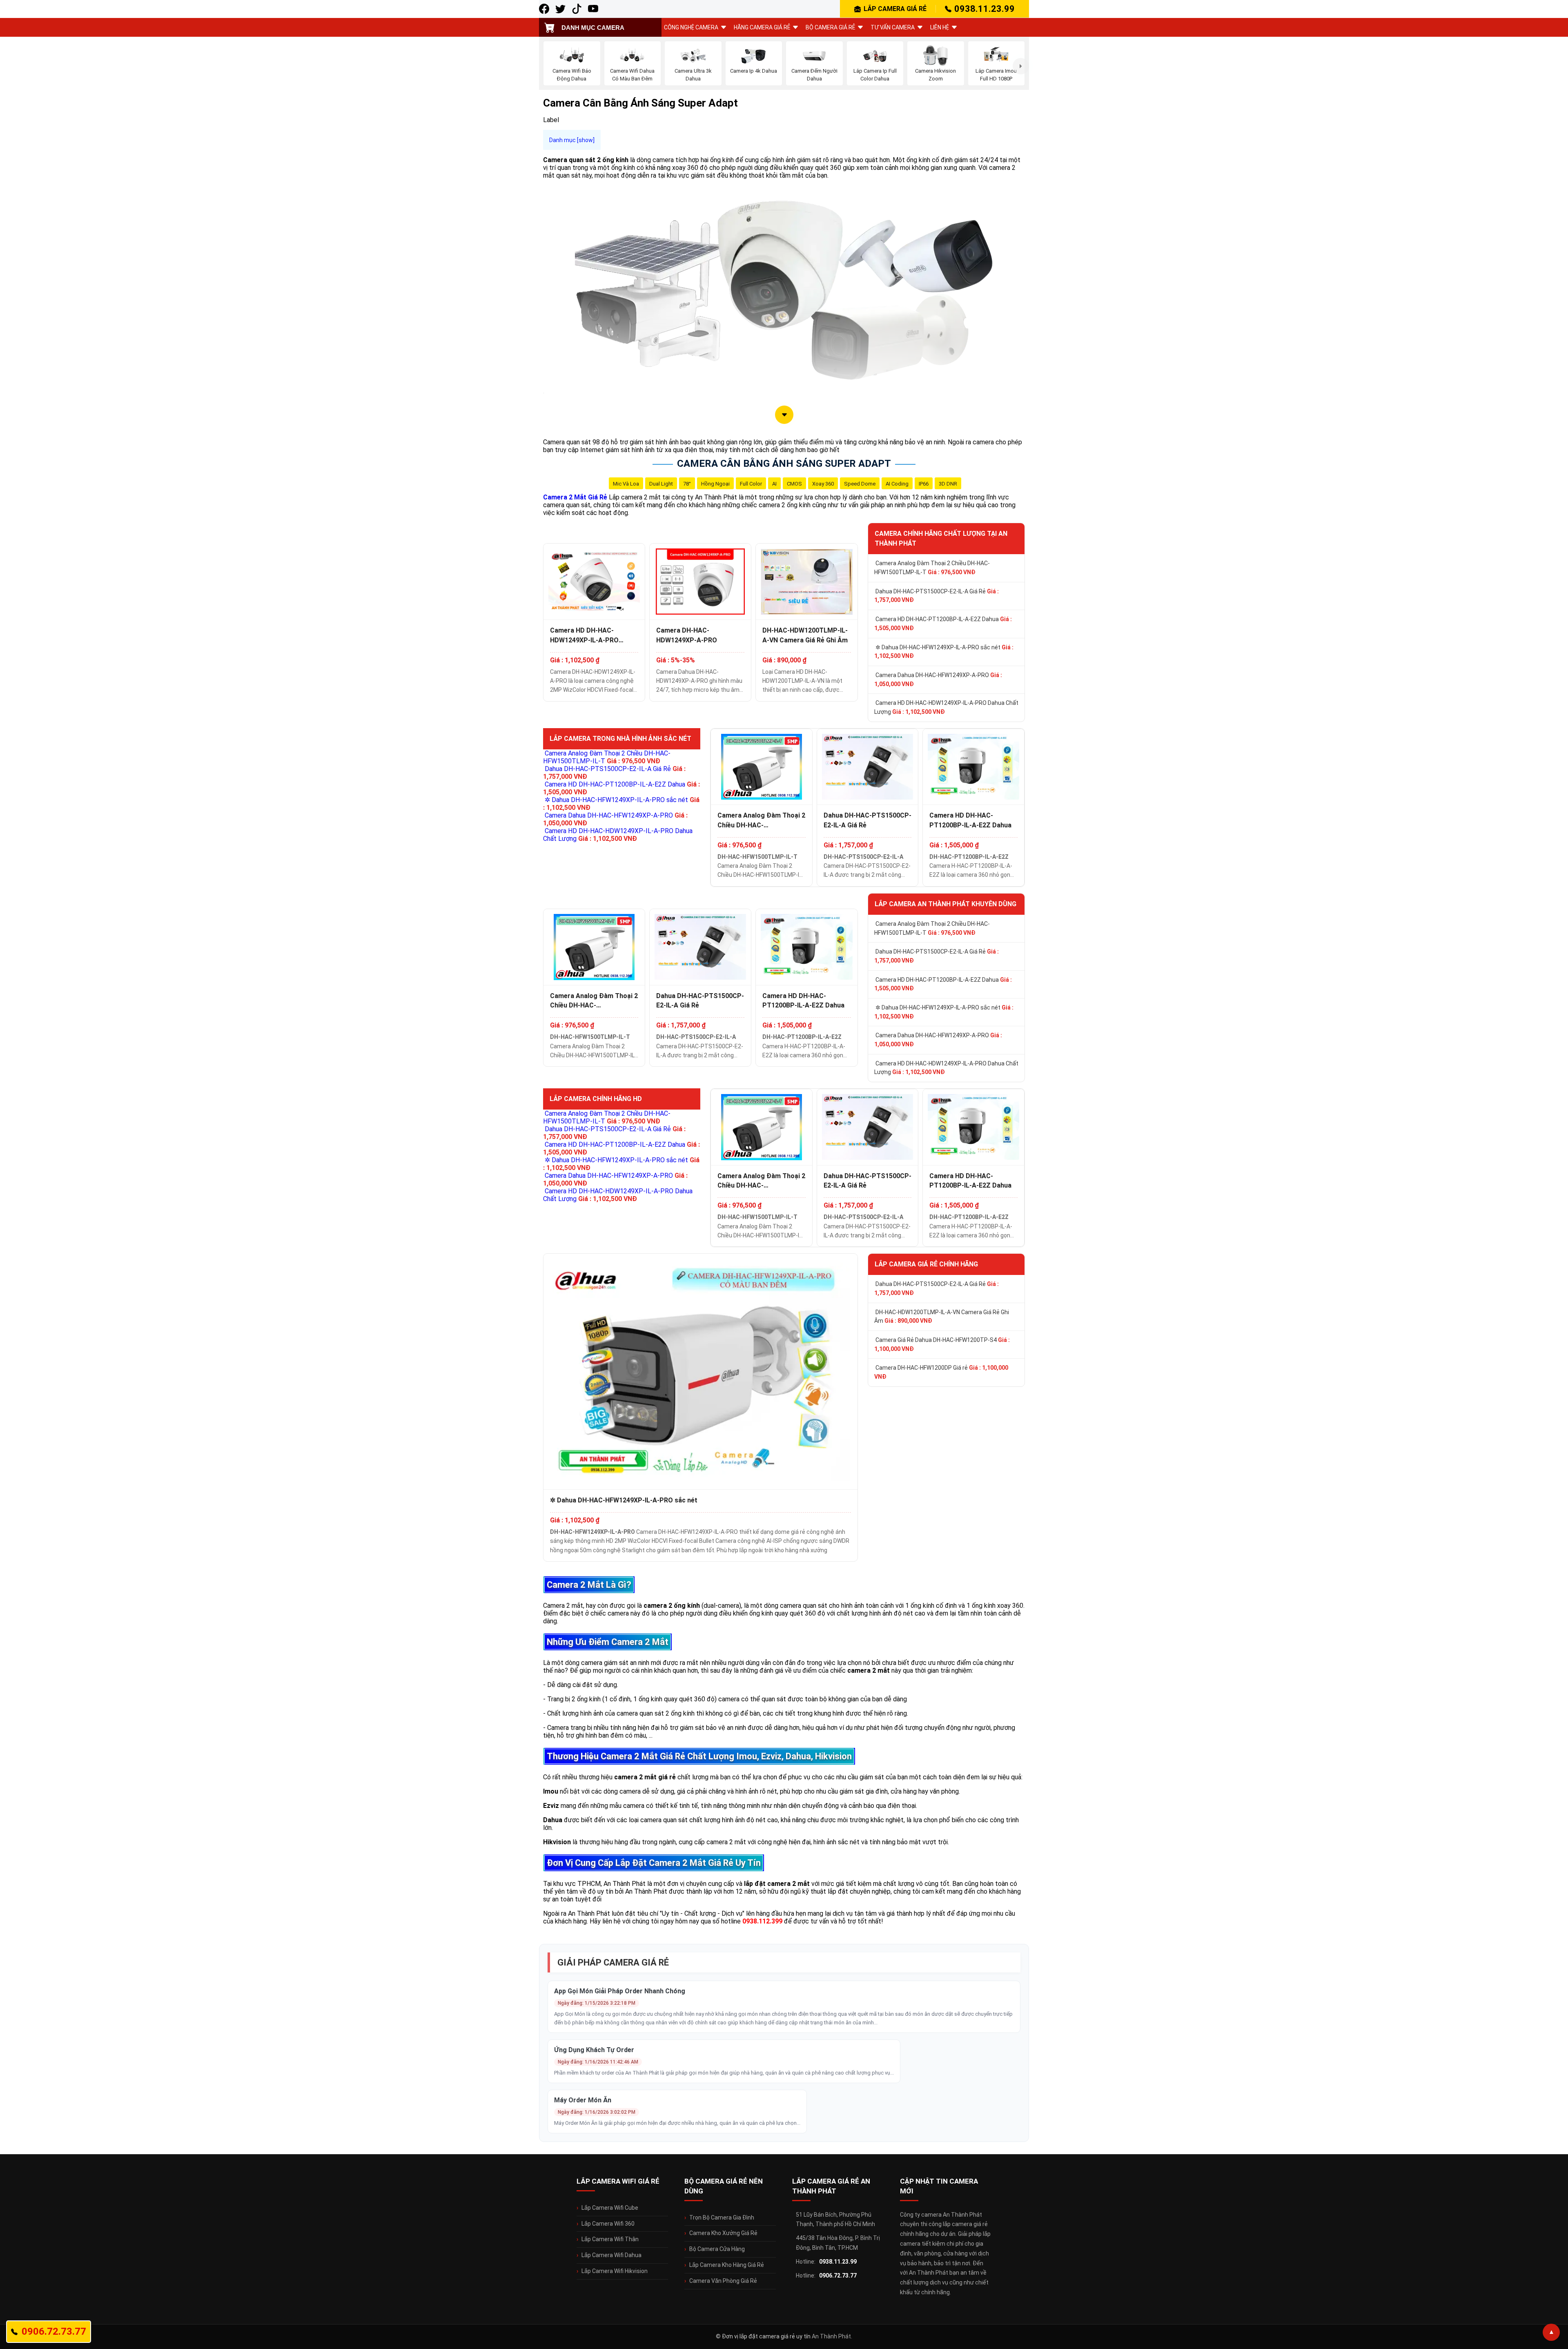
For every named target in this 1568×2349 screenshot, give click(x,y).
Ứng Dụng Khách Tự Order (594, 2050)
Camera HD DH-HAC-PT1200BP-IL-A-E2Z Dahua (943, 624)
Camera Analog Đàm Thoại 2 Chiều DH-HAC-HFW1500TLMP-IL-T (932, 568)
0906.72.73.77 (838, 2275)
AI (774, 484)
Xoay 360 (823, 484)
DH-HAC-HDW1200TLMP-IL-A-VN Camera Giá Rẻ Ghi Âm (805, 635)
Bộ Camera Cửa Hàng (717, 2249)
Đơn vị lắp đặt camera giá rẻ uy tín (766, 2336)
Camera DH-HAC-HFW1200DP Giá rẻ (941, 1372)
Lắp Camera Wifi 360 (608, 2224)
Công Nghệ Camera (691, 27)
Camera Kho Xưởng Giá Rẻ (723, 2233)
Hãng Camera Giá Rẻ (762, 27)
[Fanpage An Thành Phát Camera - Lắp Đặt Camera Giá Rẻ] (544, 9)
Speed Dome (860, 484)
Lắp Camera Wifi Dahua (611, 2255)
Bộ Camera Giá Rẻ (830, 27)
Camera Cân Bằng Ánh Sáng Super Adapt (784, 464)
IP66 (924, 484)
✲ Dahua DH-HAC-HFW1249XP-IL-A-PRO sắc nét (944, 652)
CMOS (794, 484)
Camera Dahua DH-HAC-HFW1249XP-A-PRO (938, 680)
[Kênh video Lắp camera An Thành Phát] (577, 9)
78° (687, 484)
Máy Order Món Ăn (583, 2100)
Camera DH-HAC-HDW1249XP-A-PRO (687, 635)
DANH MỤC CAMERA (593, 28)
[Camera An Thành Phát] (560, 9)
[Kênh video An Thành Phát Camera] (593, 9)
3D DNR (948, 484)
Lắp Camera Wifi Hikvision (615, 2271)
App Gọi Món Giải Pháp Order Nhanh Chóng (620, 1991)
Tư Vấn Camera (893, 27)
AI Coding (897, 484)
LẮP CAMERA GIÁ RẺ (895, 9)
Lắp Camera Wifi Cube (610, 2208)
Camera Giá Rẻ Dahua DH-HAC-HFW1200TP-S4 (942, 1344)
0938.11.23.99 (984, 9)
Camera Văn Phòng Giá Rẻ (723, 2281)
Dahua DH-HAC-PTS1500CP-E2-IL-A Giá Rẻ (937, 596)
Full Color (751, 484)
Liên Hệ (940, 27)
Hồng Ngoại (715, 484)
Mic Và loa (626, 484)
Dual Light (661, 484)
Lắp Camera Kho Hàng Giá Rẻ (727, 2265)
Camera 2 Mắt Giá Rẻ (575, 497)
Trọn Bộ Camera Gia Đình (722, 2218)
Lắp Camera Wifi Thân (610, 2239)
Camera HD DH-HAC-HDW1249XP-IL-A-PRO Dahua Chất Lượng (584, 635)
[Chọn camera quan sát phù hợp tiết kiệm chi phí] (1021, 66)
